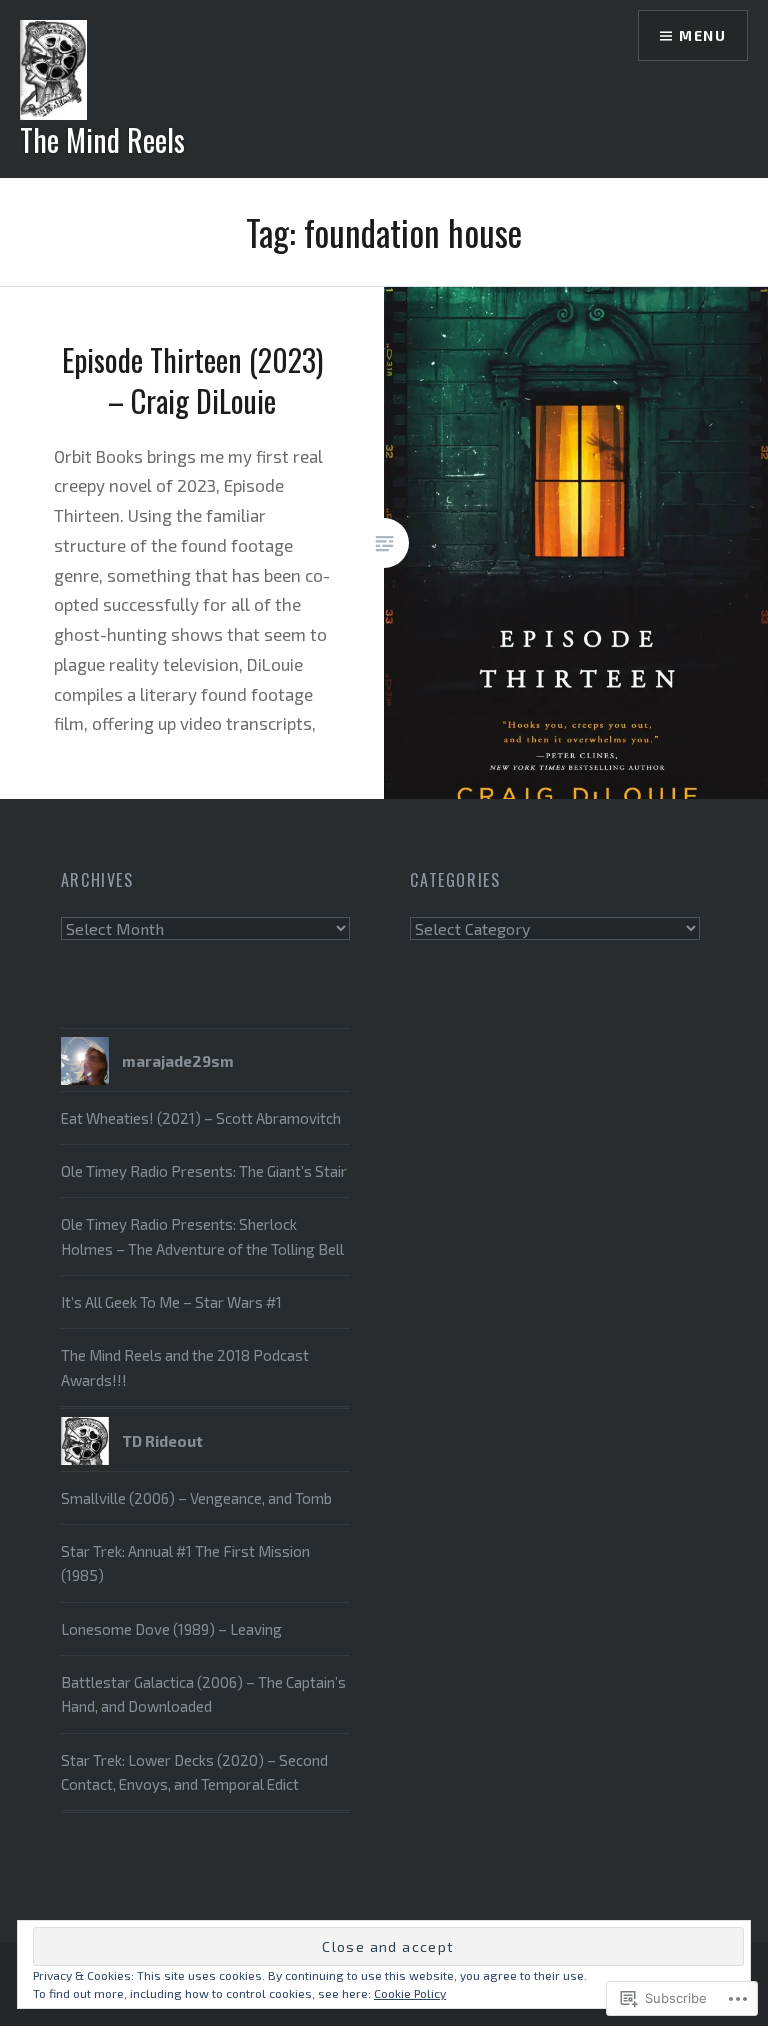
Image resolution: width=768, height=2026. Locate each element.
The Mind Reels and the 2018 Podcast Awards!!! (185, 1367)
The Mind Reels (102, 139)
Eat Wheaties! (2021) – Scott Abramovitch (201, 1118)
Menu (702, 35)
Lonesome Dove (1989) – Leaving (171, 1629)
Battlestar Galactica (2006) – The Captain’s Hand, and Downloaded (203, 1694)
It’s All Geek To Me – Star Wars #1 (171, 1302)
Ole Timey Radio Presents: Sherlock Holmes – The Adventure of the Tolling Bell (202, 1236)
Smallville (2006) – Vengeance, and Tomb (196, 1498)
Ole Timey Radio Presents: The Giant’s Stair (204, 1171)
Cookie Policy (410, 1993)
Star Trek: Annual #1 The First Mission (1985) (185, 1563)
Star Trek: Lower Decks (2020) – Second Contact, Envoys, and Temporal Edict (194, 1772)
